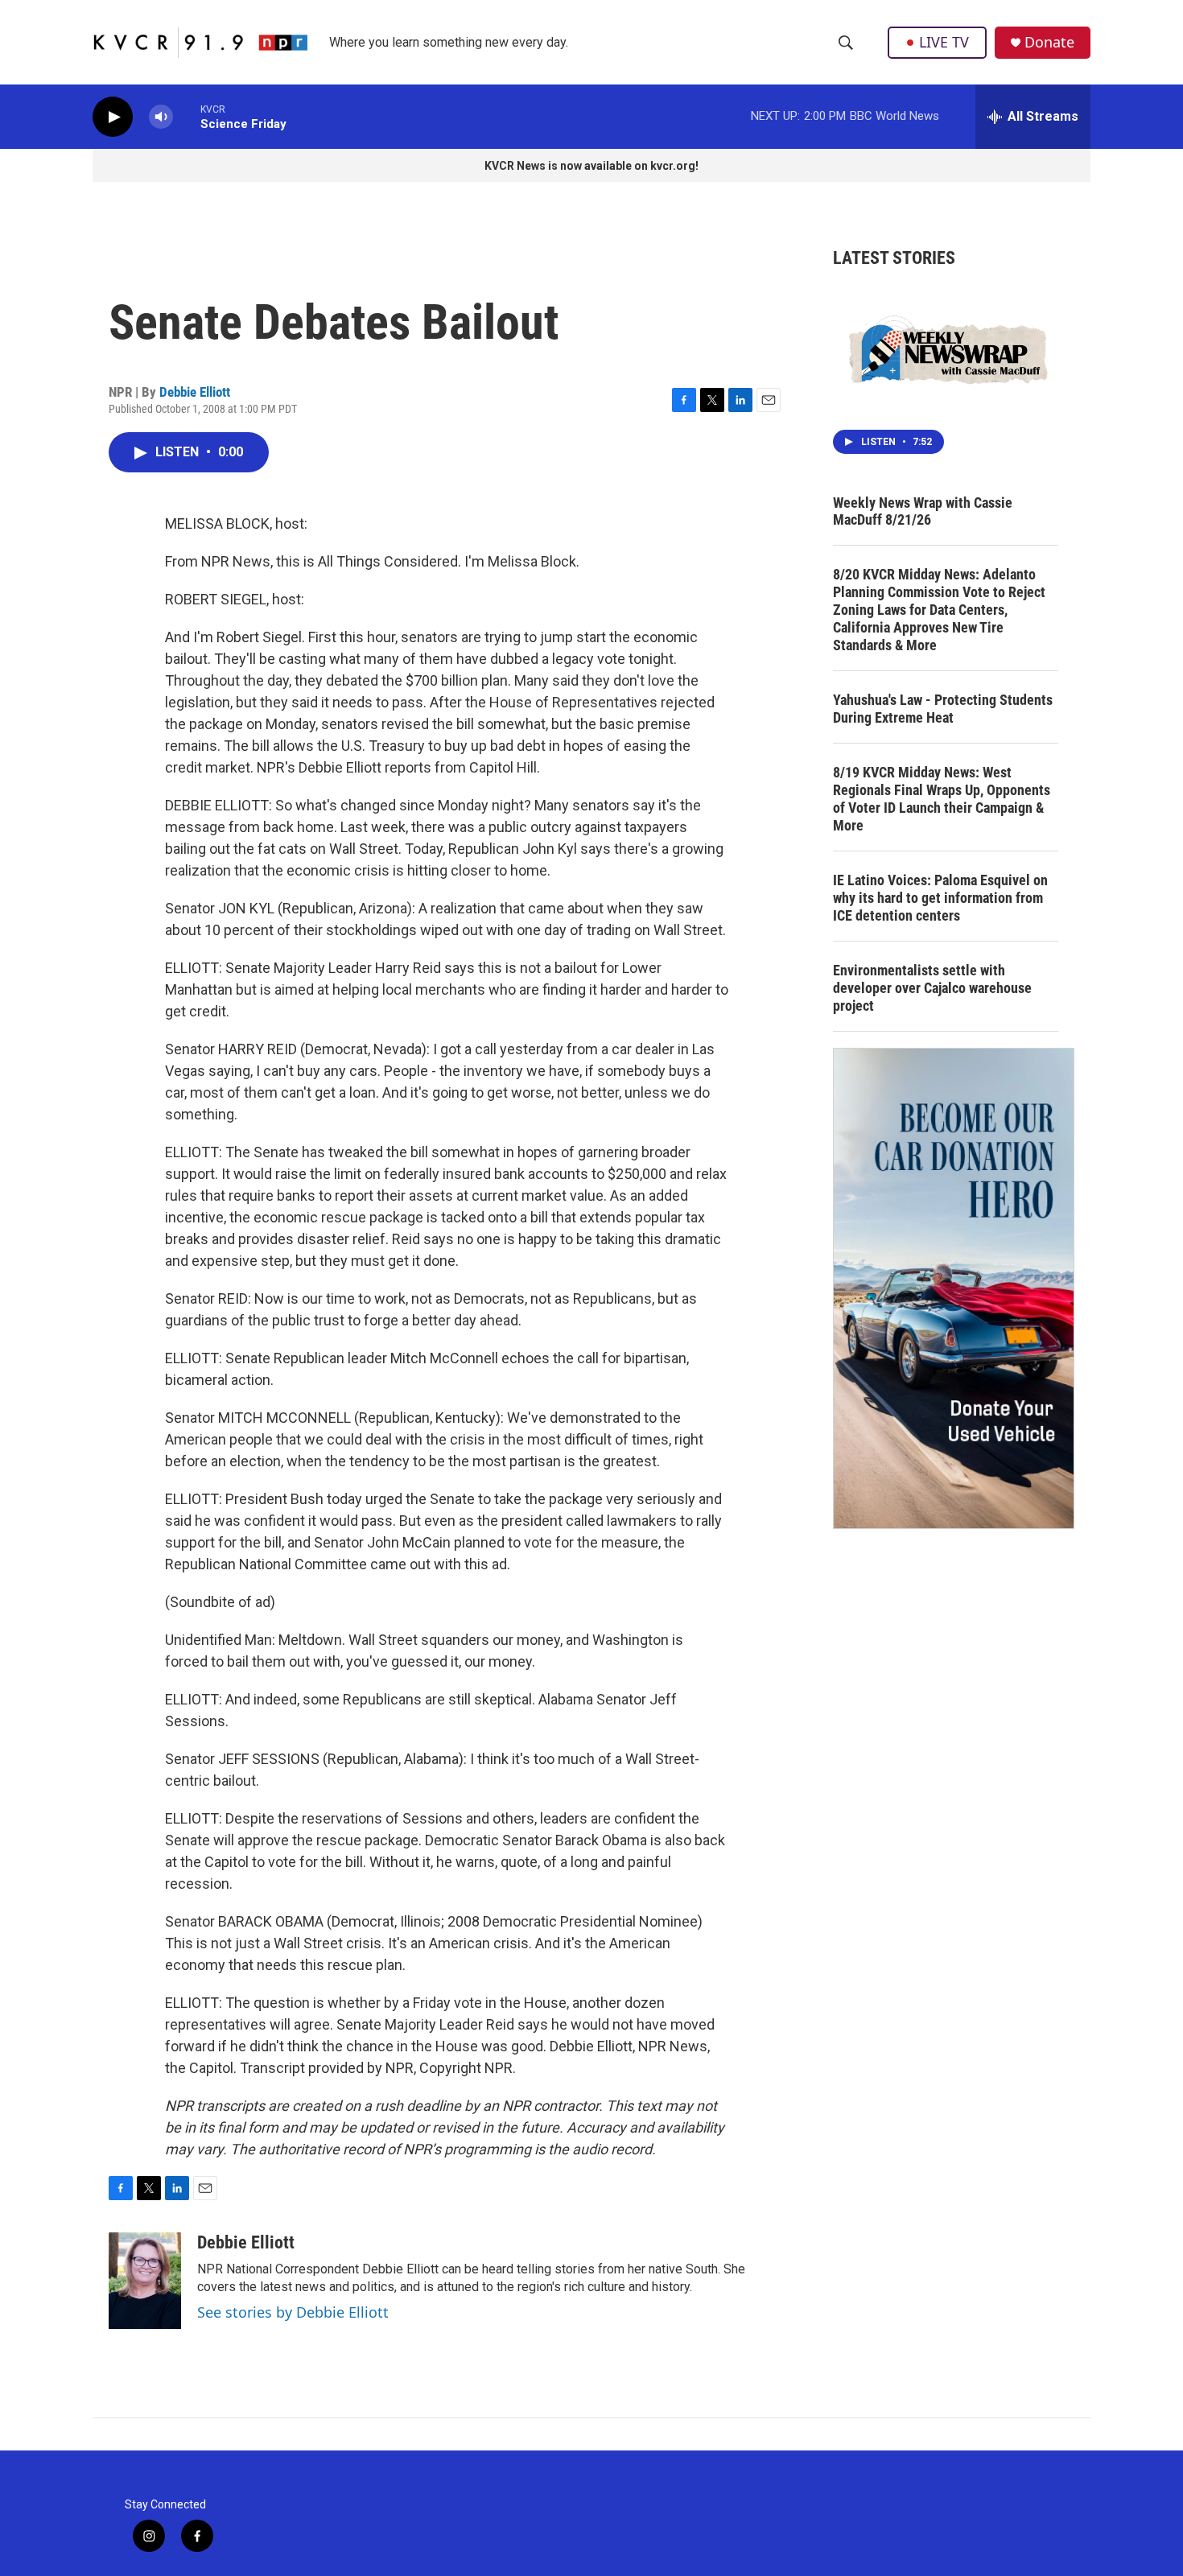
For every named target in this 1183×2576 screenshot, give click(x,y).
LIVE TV (944, 42)
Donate (1049, 42)
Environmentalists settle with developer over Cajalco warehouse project (932, 988)
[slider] (187, 116)
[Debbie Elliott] (145, 2281)
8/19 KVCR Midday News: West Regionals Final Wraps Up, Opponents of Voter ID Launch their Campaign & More (942, 799)
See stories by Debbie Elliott (293, 2312)
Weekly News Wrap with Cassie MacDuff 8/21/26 (923, 511)
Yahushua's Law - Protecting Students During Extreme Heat (943, 709)
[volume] (161, 117)
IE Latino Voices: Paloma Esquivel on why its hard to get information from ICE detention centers (940, 898)
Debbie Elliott (195, 392)
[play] (113, 117)
